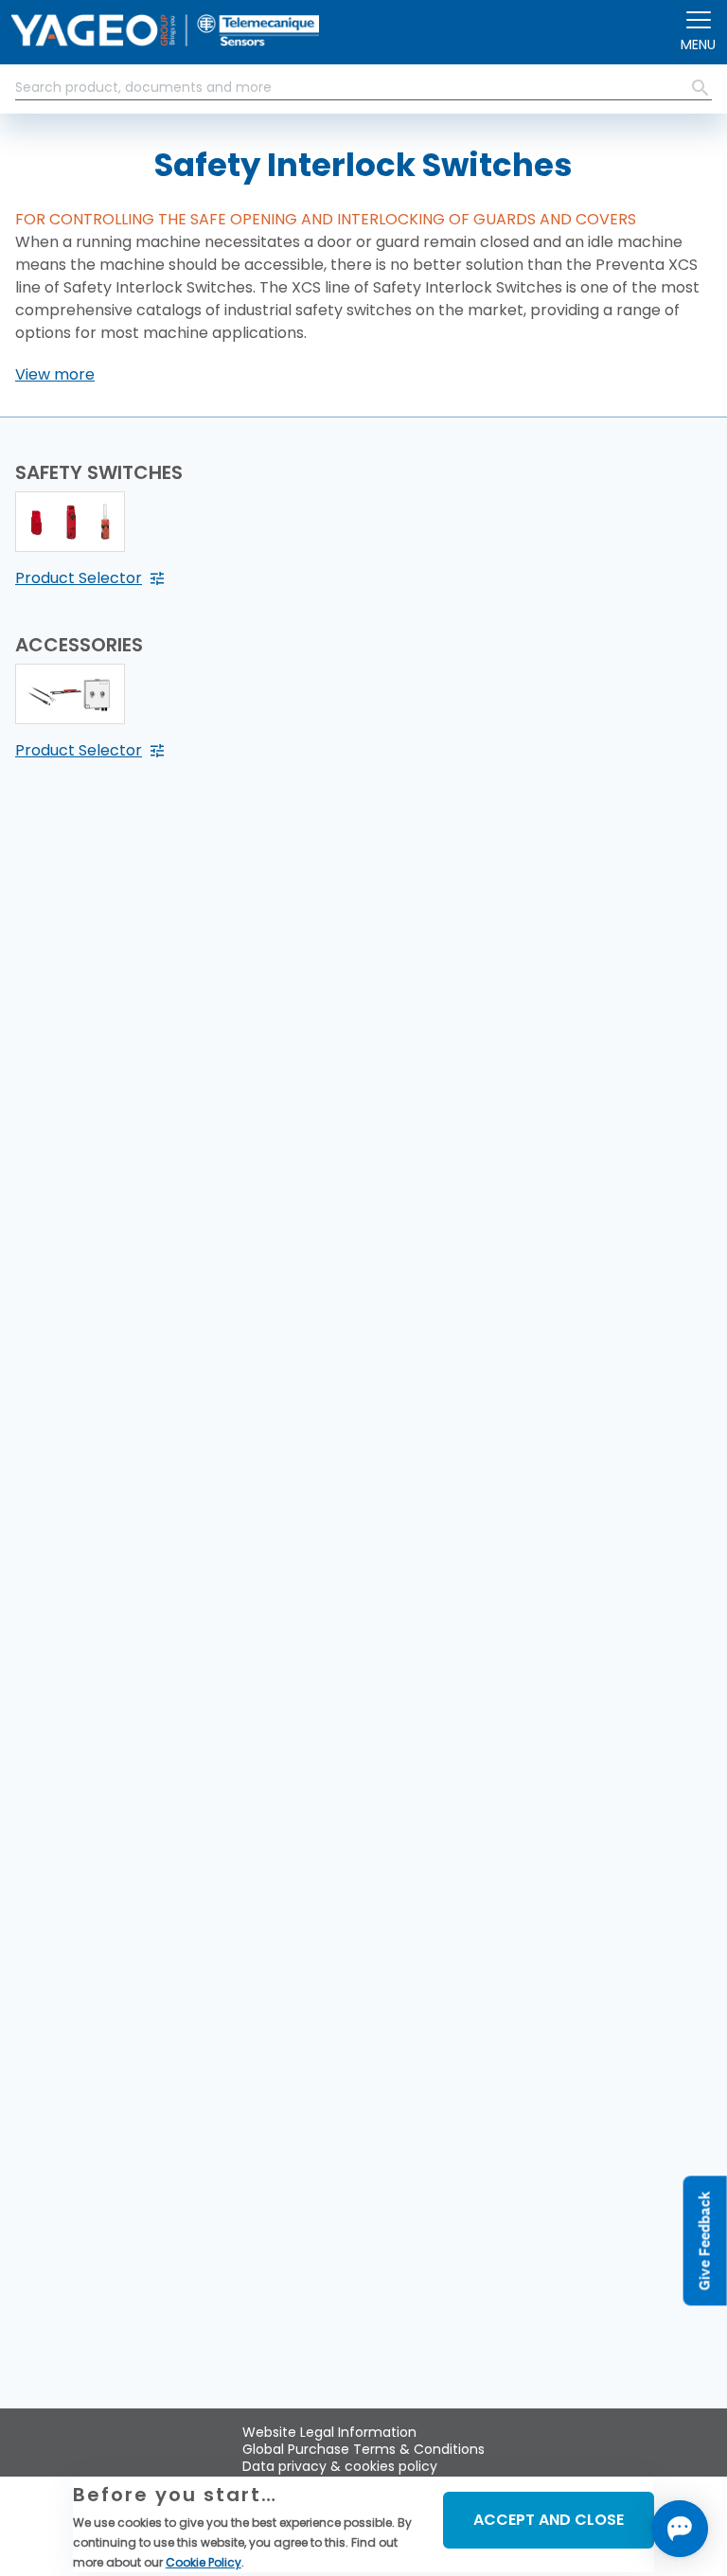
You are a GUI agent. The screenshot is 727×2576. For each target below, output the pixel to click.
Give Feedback (705, 2240)
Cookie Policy (204, 2562)
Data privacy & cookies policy (340, 2466)
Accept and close (549, 2520)
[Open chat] (680, 2529)
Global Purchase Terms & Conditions (363, 2449)
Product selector (79, 578)
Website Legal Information (329, 2432)
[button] (55, 375)
